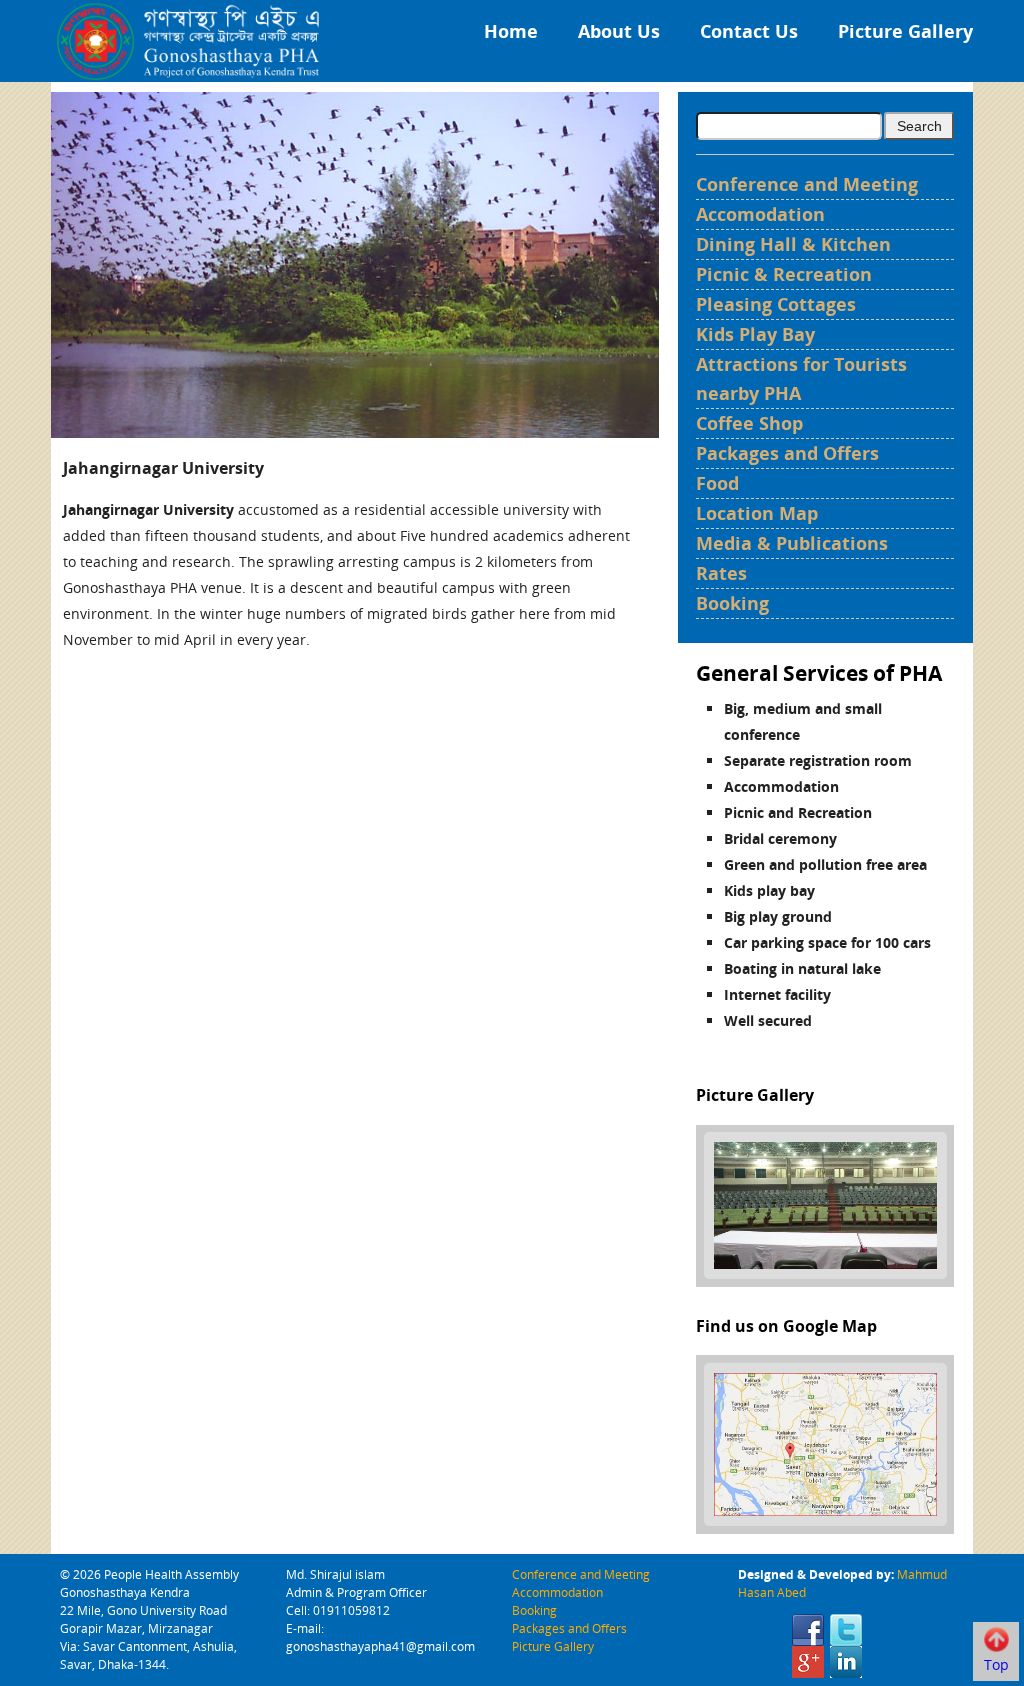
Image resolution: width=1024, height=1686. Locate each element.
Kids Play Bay (755, 334)
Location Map (757, 513)
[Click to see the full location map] (825, 1442)
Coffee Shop (749, 423)
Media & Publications (792, 543)
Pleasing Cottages (776, 304)
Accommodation (557, 1592)
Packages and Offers (787, 453)
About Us (619, 31)
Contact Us (749, 31)
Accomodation (760, 214)
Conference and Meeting (807, 184)
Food (717, 483)
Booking (732, 603)
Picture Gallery (905, 31)
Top (996, 1664)
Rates (721, 573)
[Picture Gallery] (825, 1203)
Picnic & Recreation (784, 274)
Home (511, 31)
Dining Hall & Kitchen (793, 244)
